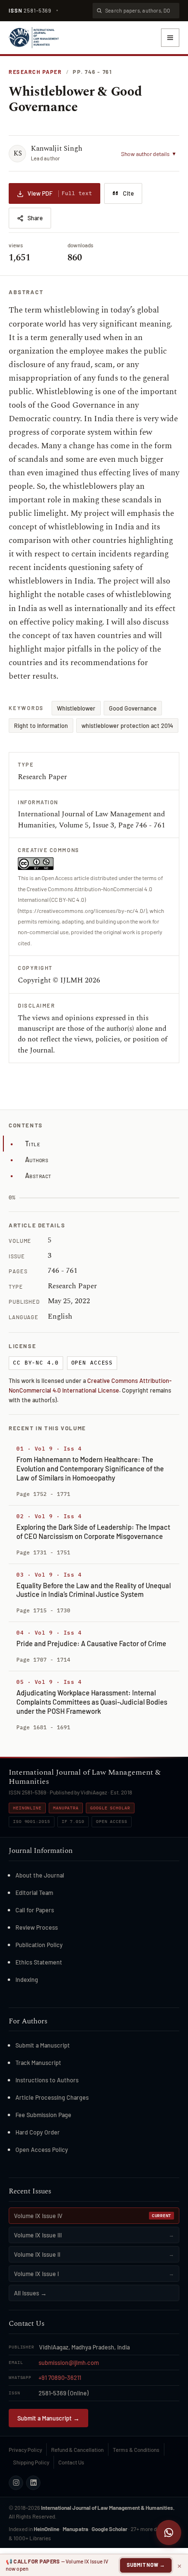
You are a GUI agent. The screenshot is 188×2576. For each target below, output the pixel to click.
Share (35, 218)
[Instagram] (16, 2483)
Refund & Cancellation (77, 2449)
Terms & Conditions (136, 2449)
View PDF (60, 193)
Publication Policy (39, 1945)
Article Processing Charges (52, 2097)
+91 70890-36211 (60, 2377)
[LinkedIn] (33, 2483)
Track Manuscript (38, 2063)
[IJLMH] (34, 38)
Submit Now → (146, 2565)
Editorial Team (34, 1893)
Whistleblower (76, 708)
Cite (128, 193)
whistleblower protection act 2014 (127, 726)
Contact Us (71, 2462)
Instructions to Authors (47, 2080)
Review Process (37, 1927)
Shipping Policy (31, 2462)
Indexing (27, 1979)
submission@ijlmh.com (69, 2363)
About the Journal (40, 1875)
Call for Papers (35, 1910)
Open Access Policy (42, 2149)
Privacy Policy (25, 2449)
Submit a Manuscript (43, 2045)
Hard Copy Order (38, 2132)
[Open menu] (170, 38)
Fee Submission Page (43, 2115)
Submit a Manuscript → (48, 2418)
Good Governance (133, 708)
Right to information (41, 726)
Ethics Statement (39, 1962)
